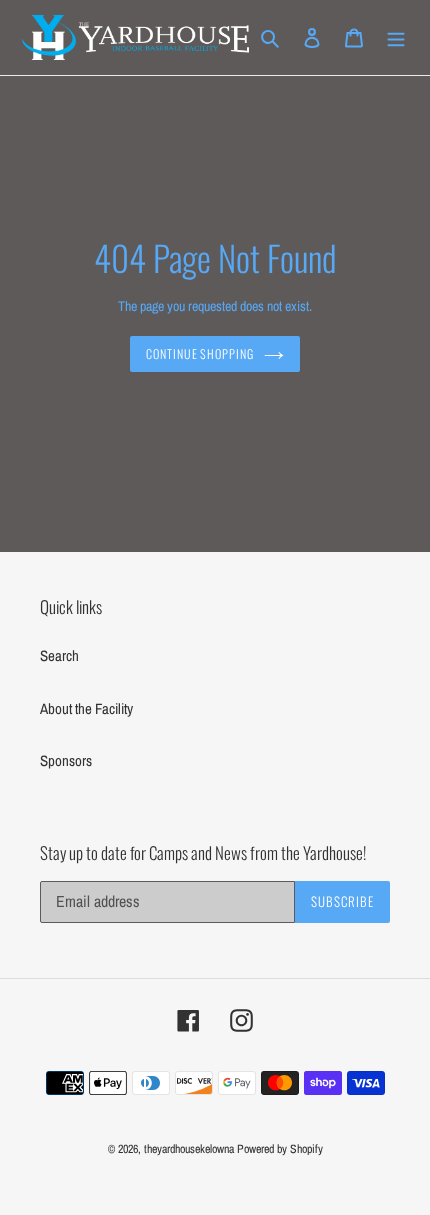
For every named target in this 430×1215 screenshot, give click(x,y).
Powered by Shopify (280, 1149)
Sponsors (66, 760)
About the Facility (86, 708)
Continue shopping (200, 354)
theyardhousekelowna (189, 1149)
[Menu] (396, 37)
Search (59, 655)
